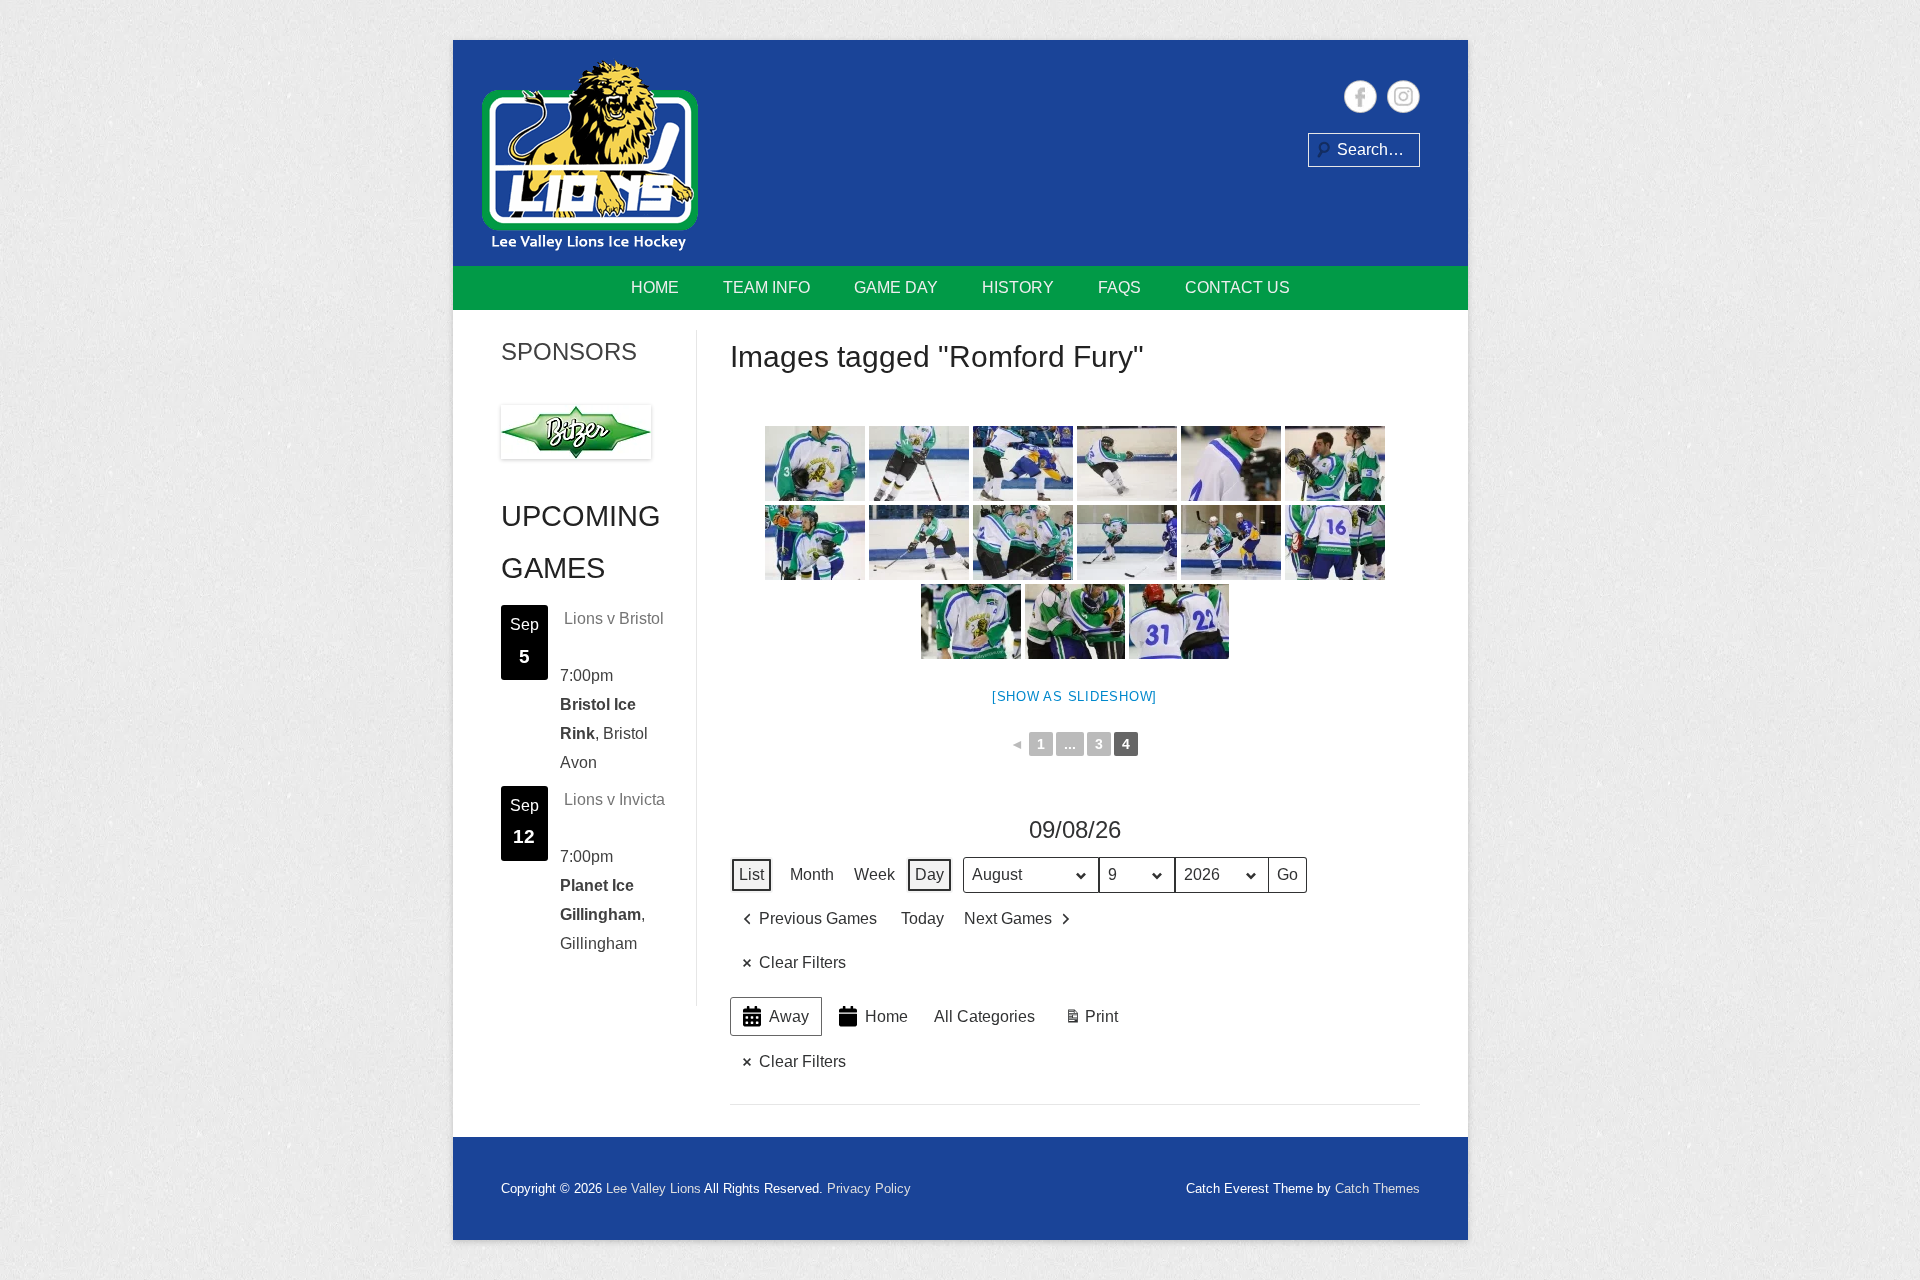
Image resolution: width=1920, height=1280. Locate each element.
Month (812, 874)
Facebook (1360, 96)
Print (1091, 1021)
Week (874, 874)
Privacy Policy (869, 1188)
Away (789, 1016)
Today (922, 918)
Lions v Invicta (614, 799)
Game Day (896, 287)
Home (655, 287)
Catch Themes (1377, 1188)
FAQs (1119, 287)
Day (929, 874)
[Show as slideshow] (1074, 696)
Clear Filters (802, 962)
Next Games (1008, 918)
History (1018, 287)
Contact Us (1237, 287)
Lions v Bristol (614, 618)
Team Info (766, 287)
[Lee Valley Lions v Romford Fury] (815, 463)
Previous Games (818, 918)
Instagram (1403, 96)
